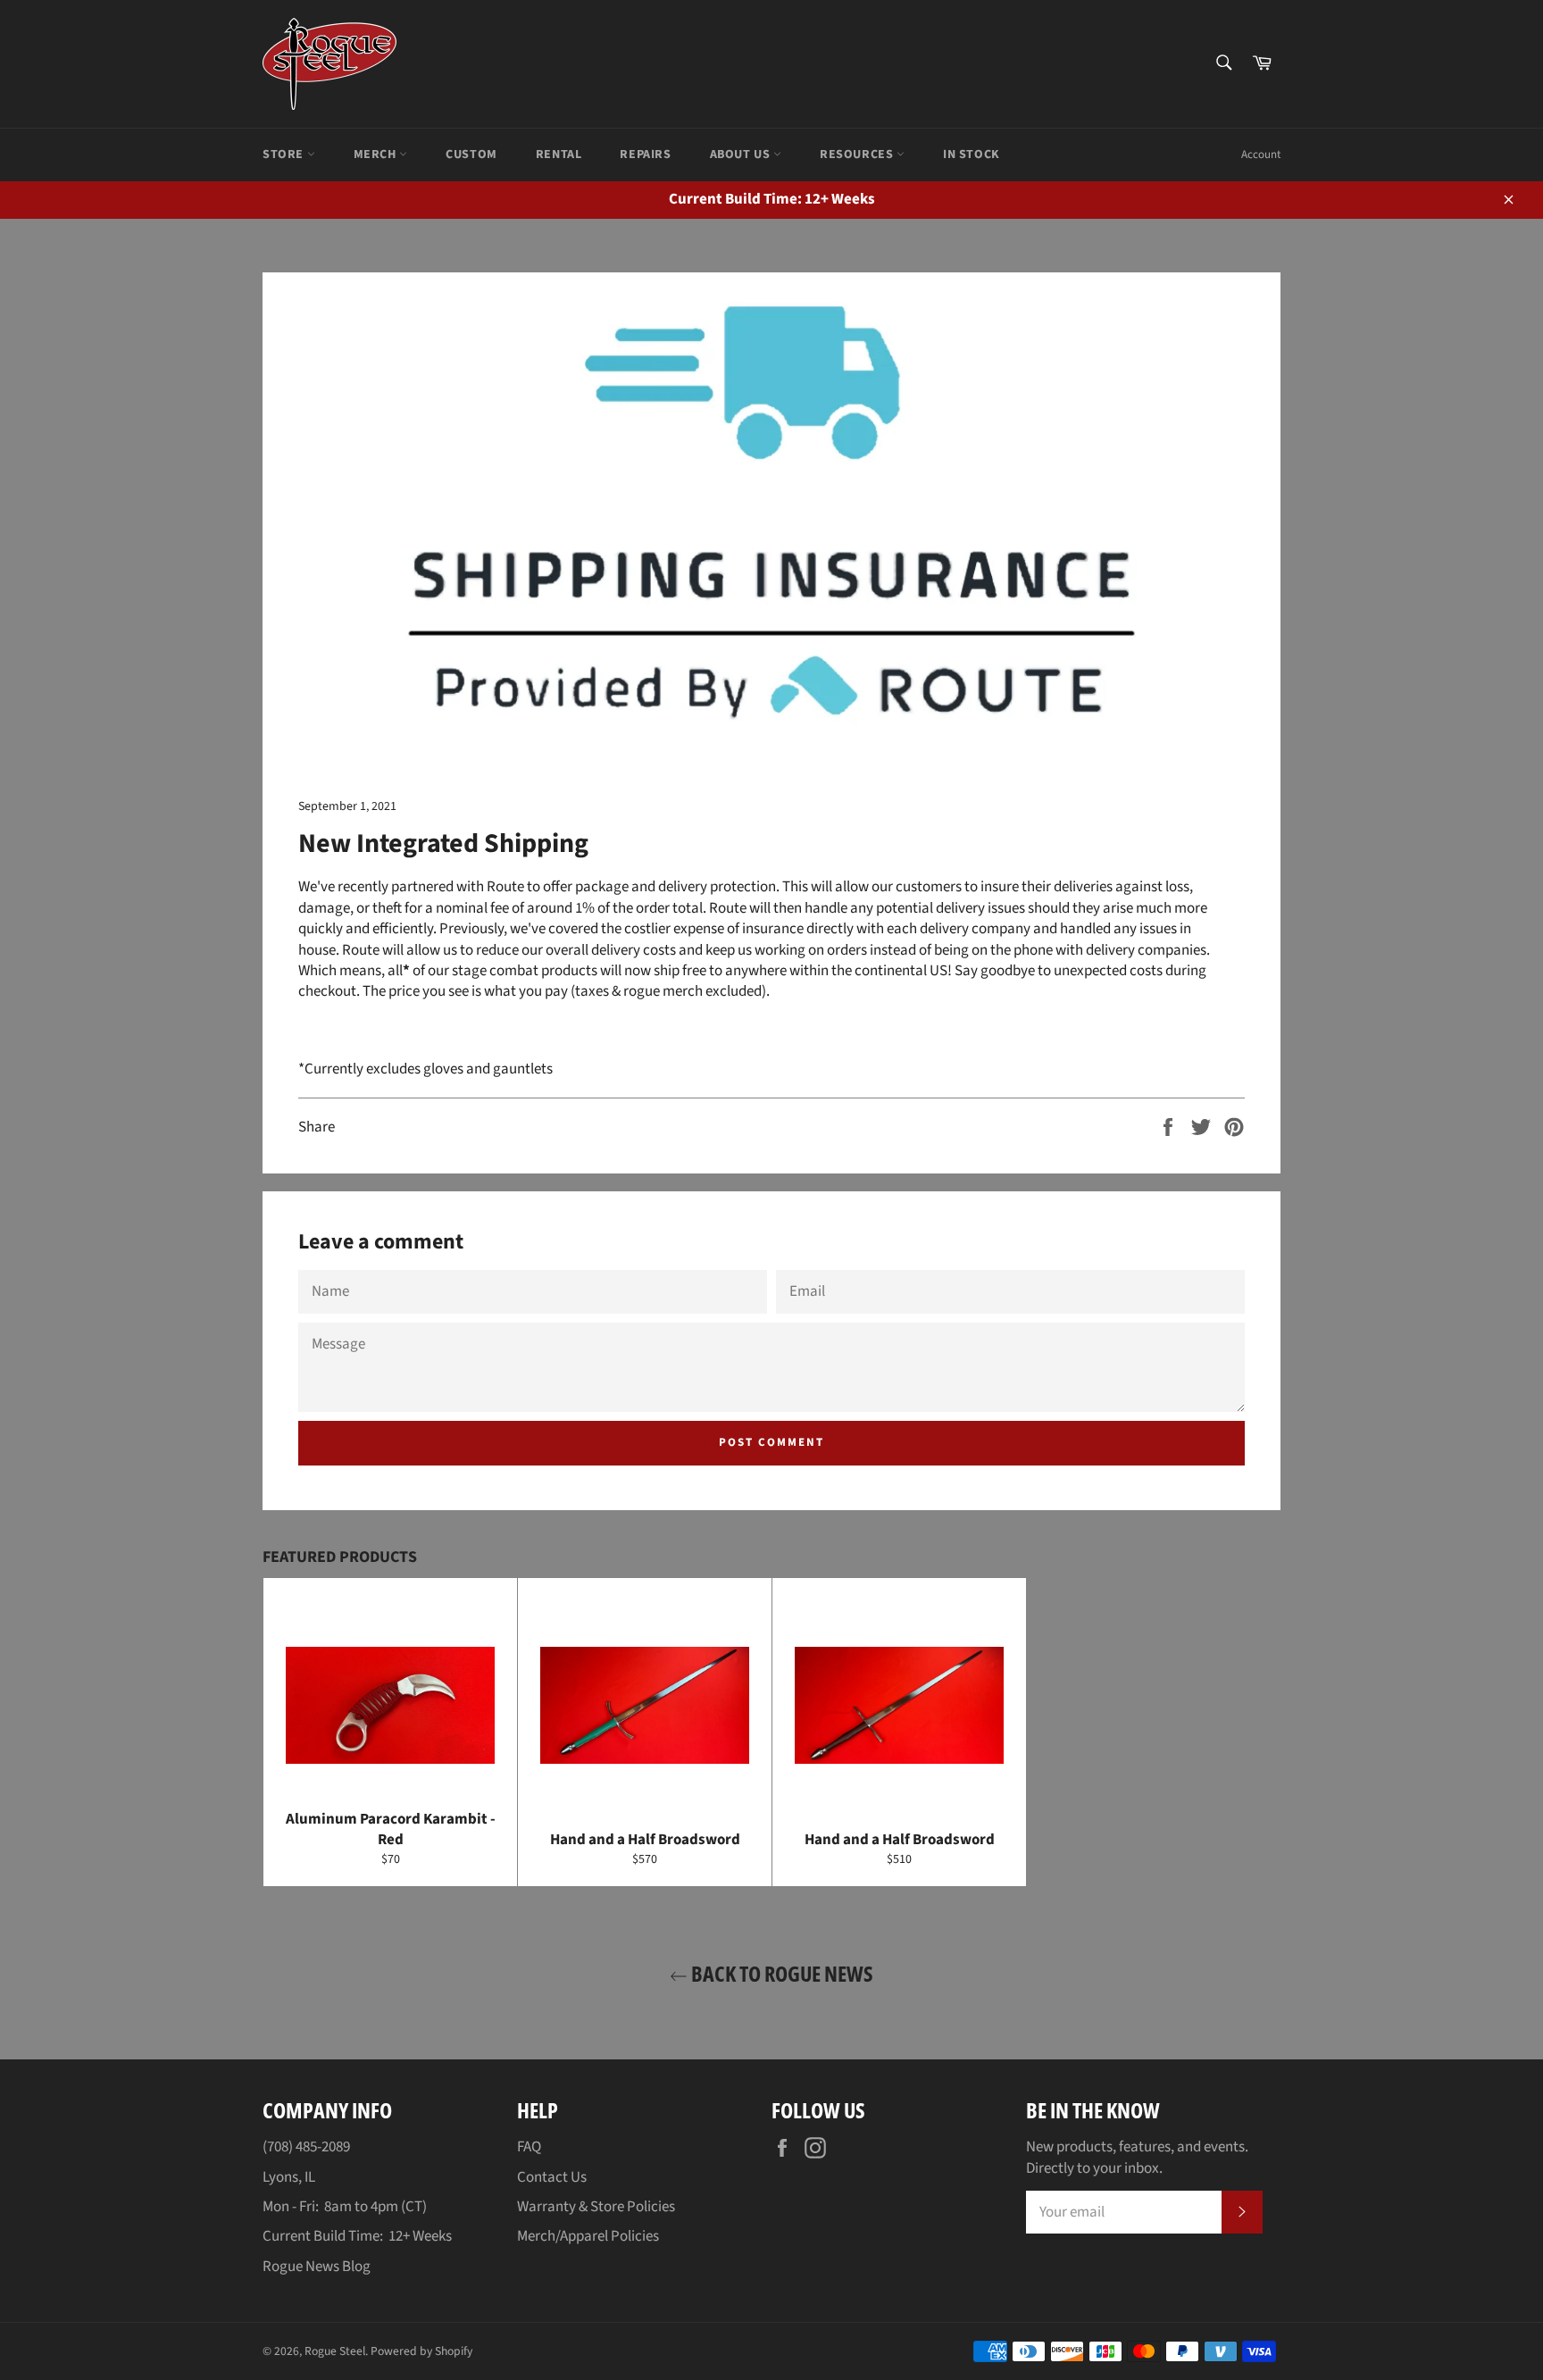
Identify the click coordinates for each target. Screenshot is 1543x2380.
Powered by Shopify (421, 2351)
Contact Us (552, 2177)
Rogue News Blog (317, 2267)
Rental (559, 154)
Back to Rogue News (780, 1973)
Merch (377, 154)
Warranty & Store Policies (596, 2207)
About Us (742, 154)
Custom (471, 154)
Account (1261, 154)
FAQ (529, 2147)
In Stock (972, 154)
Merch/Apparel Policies (588, 2236)
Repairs (645, 154)
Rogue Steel (335, 2351)
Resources (858, 154)
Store (285, 154)
